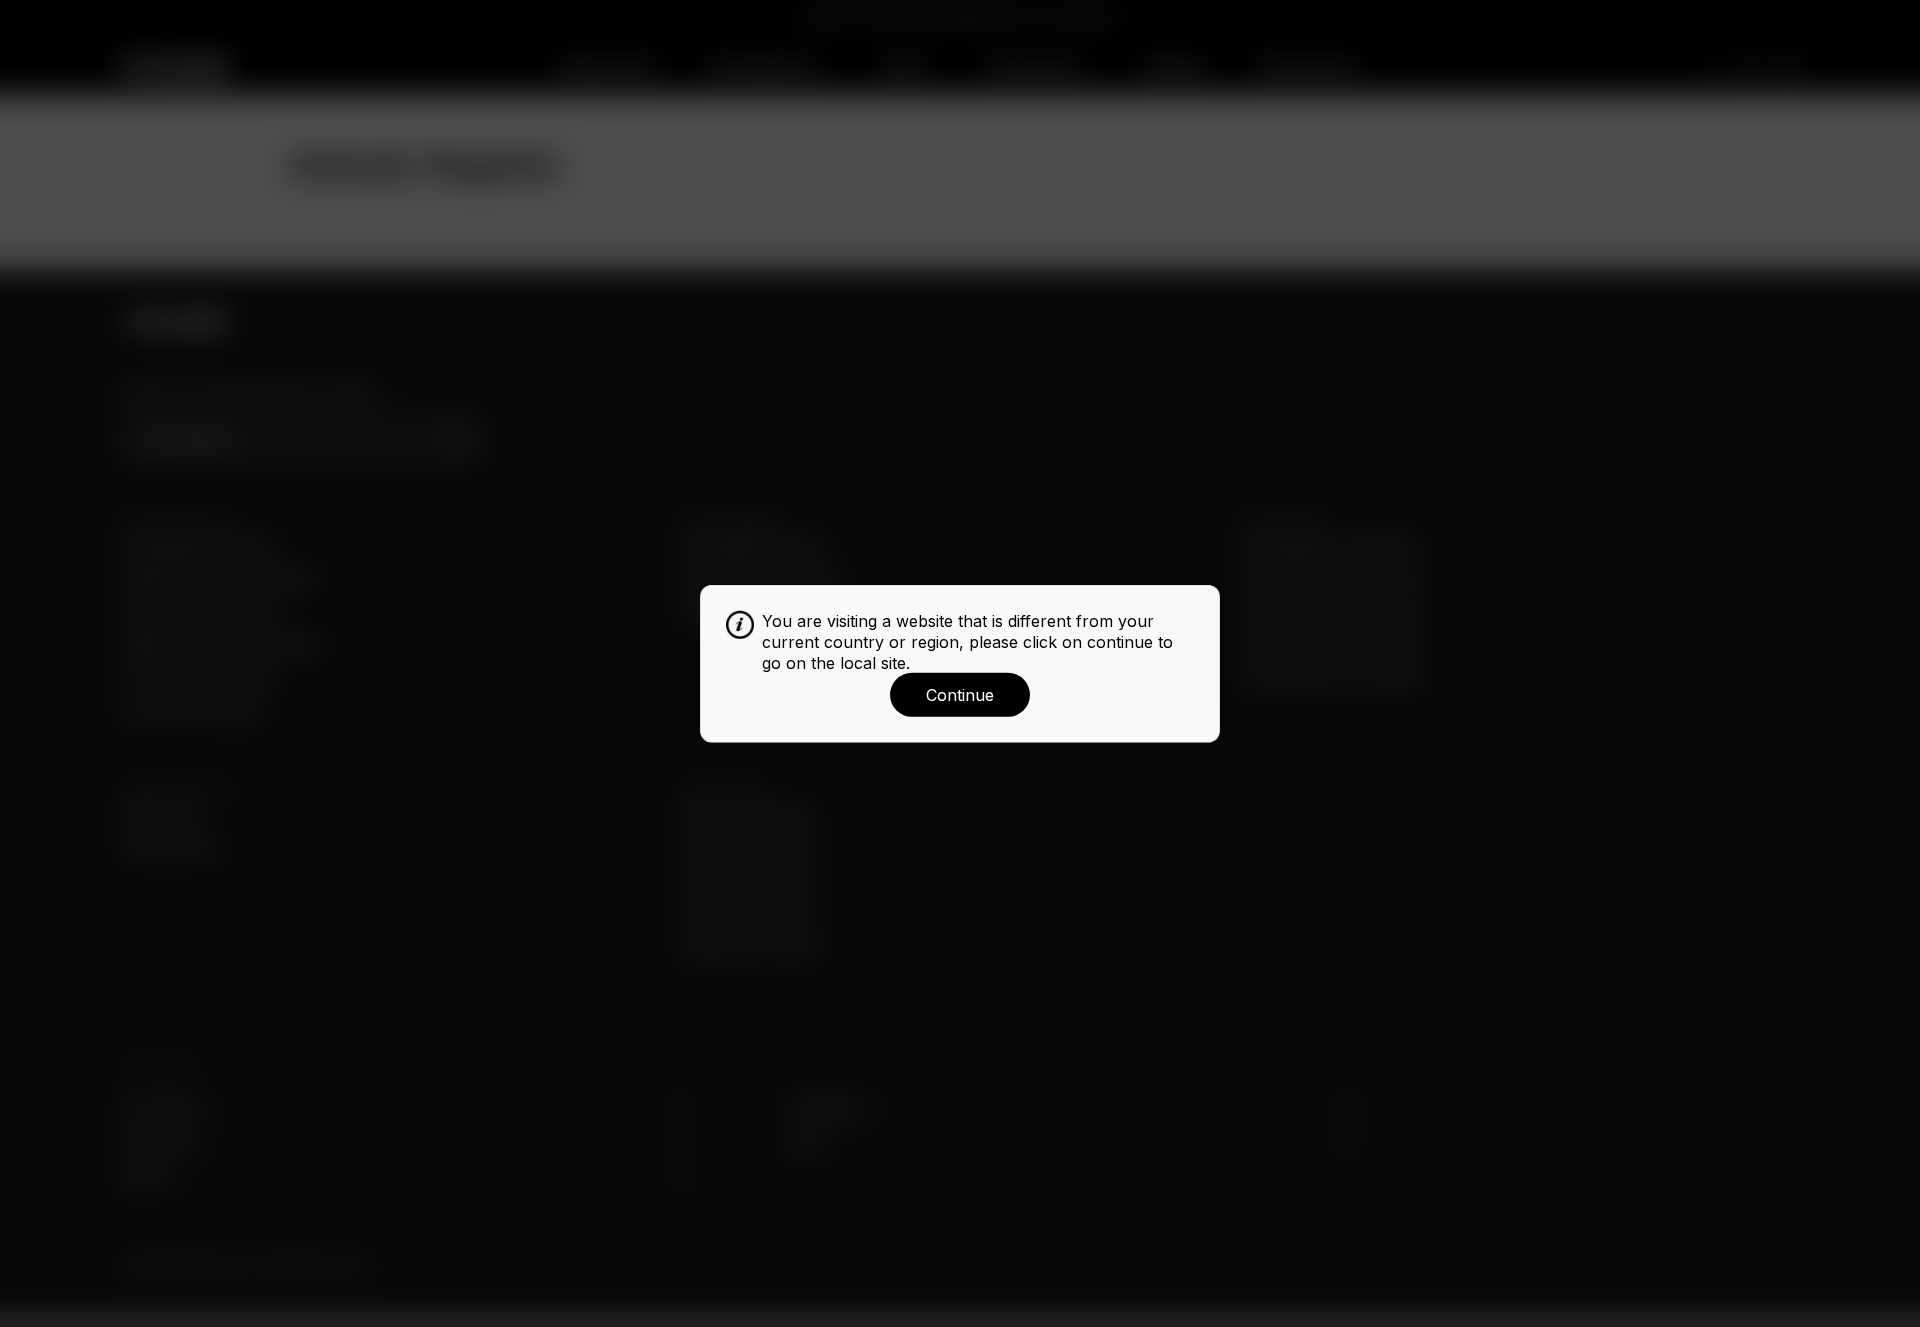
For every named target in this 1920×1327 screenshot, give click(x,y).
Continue (960, 695)
